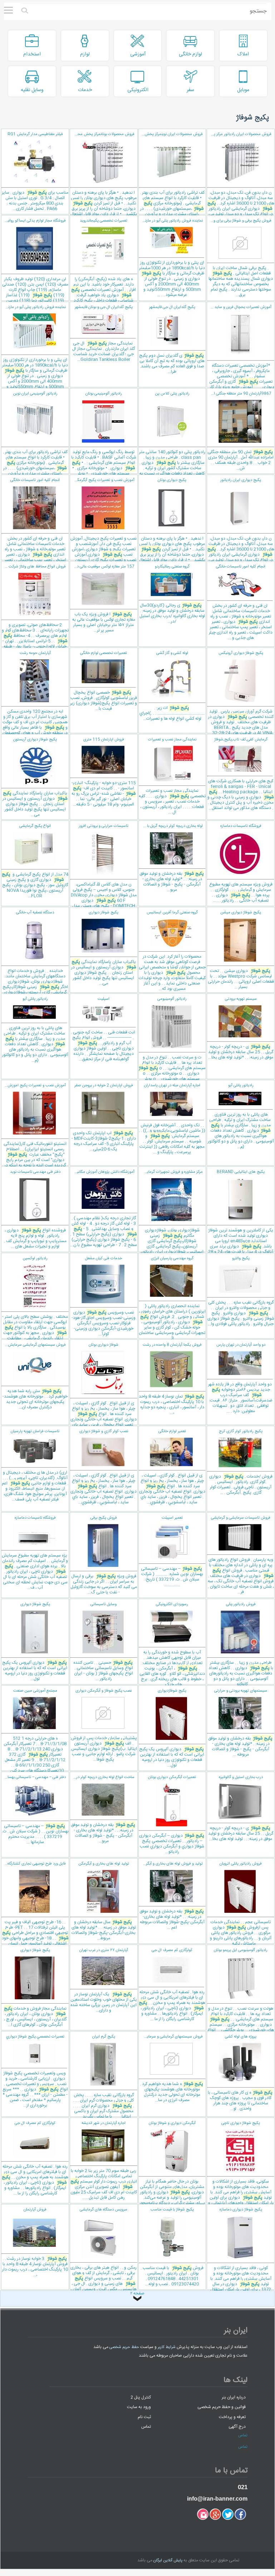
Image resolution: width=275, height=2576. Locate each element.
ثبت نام (144, 2417)
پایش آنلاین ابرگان (168, 2561)
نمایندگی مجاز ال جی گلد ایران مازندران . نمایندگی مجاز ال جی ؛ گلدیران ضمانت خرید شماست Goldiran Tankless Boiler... (104, 334)
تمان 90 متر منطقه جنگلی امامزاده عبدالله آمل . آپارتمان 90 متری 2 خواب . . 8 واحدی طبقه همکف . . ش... (240, 431)
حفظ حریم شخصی (124, 2347)
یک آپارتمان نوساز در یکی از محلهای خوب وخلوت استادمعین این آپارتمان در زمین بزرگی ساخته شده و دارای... (104, 1981)
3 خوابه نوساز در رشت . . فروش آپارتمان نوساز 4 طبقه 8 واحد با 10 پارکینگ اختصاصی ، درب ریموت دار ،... (35, 2242)
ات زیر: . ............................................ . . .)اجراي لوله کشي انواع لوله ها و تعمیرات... (172, 686)
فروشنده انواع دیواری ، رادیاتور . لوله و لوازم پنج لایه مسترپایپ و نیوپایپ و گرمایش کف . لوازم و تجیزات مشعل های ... (35, 1209)
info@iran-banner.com (217, 2499)
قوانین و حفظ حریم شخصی (222, 2407)
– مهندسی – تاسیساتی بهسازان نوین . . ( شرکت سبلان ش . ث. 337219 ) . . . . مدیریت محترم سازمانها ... (35, 1810)
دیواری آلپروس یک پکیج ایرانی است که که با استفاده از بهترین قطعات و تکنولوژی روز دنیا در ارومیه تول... (35, 1642)
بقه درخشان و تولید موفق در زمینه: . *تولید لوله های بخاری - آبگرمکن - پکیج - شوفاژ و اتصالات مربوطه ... (240, 1723)
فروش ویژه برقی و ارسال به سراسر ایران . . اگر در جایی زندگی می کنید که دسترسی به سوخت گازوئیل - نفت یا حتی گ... (104, 1555)
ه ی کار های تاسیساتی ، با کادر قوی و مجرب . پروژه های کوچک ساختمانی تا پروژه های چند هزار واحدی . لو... (240, 2073)
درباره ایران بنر (234, 2397)
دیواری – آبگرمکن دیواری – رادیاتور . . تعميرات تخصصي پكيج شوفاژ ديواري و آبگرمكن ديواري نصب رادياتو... (172, 1815)
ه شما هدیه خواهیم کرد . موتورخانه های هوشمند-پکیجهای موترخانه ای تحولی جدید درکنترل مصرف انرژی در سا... (171, 2069)
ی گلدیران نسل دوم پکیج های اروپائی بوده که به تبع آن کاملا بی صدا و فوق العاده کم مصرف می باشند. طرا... (172, 340)
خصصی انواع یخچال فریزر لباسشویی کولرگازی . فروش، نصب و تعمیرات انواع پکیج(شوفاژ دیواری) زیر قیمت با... (104, 681)
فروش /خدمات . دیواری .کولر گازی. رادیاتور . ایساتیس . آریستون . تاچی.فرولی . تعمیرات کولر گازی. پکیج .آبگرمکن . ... (241, 1462)
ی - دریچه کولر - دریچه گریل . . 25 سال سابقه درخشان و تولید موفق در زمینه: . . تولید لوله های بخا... (241, 1808)
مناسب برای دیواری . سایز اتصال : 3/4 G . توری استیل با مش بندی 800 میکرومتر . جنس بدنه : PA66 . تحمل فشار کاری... (35, 172)
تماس (146, 2427)
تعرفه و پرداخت (232, 2417)
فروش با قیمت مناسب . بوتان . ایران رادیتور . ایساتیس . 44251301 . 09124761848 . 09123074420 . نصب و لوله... (172, 2247)
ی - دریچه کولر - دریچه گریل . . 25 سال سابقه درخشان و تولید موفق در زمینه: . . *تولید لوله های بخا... (241, 1028)
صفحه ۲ (137, 2294)
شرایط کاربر (167, 2347)
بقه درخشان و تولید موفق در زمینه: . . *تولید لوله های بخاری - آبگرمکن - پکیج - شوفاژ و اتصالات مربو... (171, 858)
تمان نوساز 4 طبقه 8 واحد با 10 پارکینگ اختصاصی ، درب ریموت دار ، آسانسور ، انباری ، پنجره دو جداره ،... (171, 1379)
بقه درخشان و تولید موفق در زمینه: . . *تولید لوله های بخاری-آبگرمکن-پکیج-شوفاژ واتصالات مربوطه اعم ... (171, 1896)
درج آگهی (237, 2427)
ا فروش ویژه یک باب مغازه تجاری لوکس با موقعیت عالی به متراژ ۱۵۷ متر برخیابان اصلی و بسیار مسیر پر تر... (102, 599)
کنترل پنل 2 (141, 2397)
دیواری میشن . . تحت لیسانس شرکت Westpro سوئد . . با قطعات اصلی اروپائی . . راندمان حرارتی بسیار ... (241, 950)
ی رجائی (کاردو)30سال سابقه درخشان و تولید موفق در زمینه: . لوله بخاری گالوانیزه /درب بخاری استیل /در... (172, 594)
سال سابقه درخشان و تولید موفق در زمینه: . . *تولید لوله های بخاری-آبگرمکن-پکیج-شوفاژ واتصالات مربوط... (104, 1901)
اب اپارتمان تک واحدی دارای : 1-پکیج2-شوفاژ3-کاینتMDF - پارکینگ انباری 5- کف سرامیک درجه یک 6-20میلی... (104, 1118)
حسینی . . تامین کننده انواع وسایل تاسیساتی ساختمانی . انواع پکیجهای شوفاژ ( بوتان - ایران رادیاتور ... (103, 1642)
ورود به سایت (139, 2407)
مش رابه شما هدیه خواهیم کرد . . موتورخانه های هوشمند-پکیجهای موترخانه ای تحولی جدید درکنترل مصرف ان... (34, 1376)
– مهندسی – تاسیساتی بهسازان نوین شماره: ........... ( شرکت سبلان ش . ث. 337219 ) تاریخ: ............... (172, 1552)
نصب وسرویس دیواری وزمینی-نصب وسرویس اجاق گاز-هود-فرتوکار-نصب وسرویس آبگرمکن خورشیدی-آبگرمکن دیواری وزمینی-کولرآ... (104, 1296)
